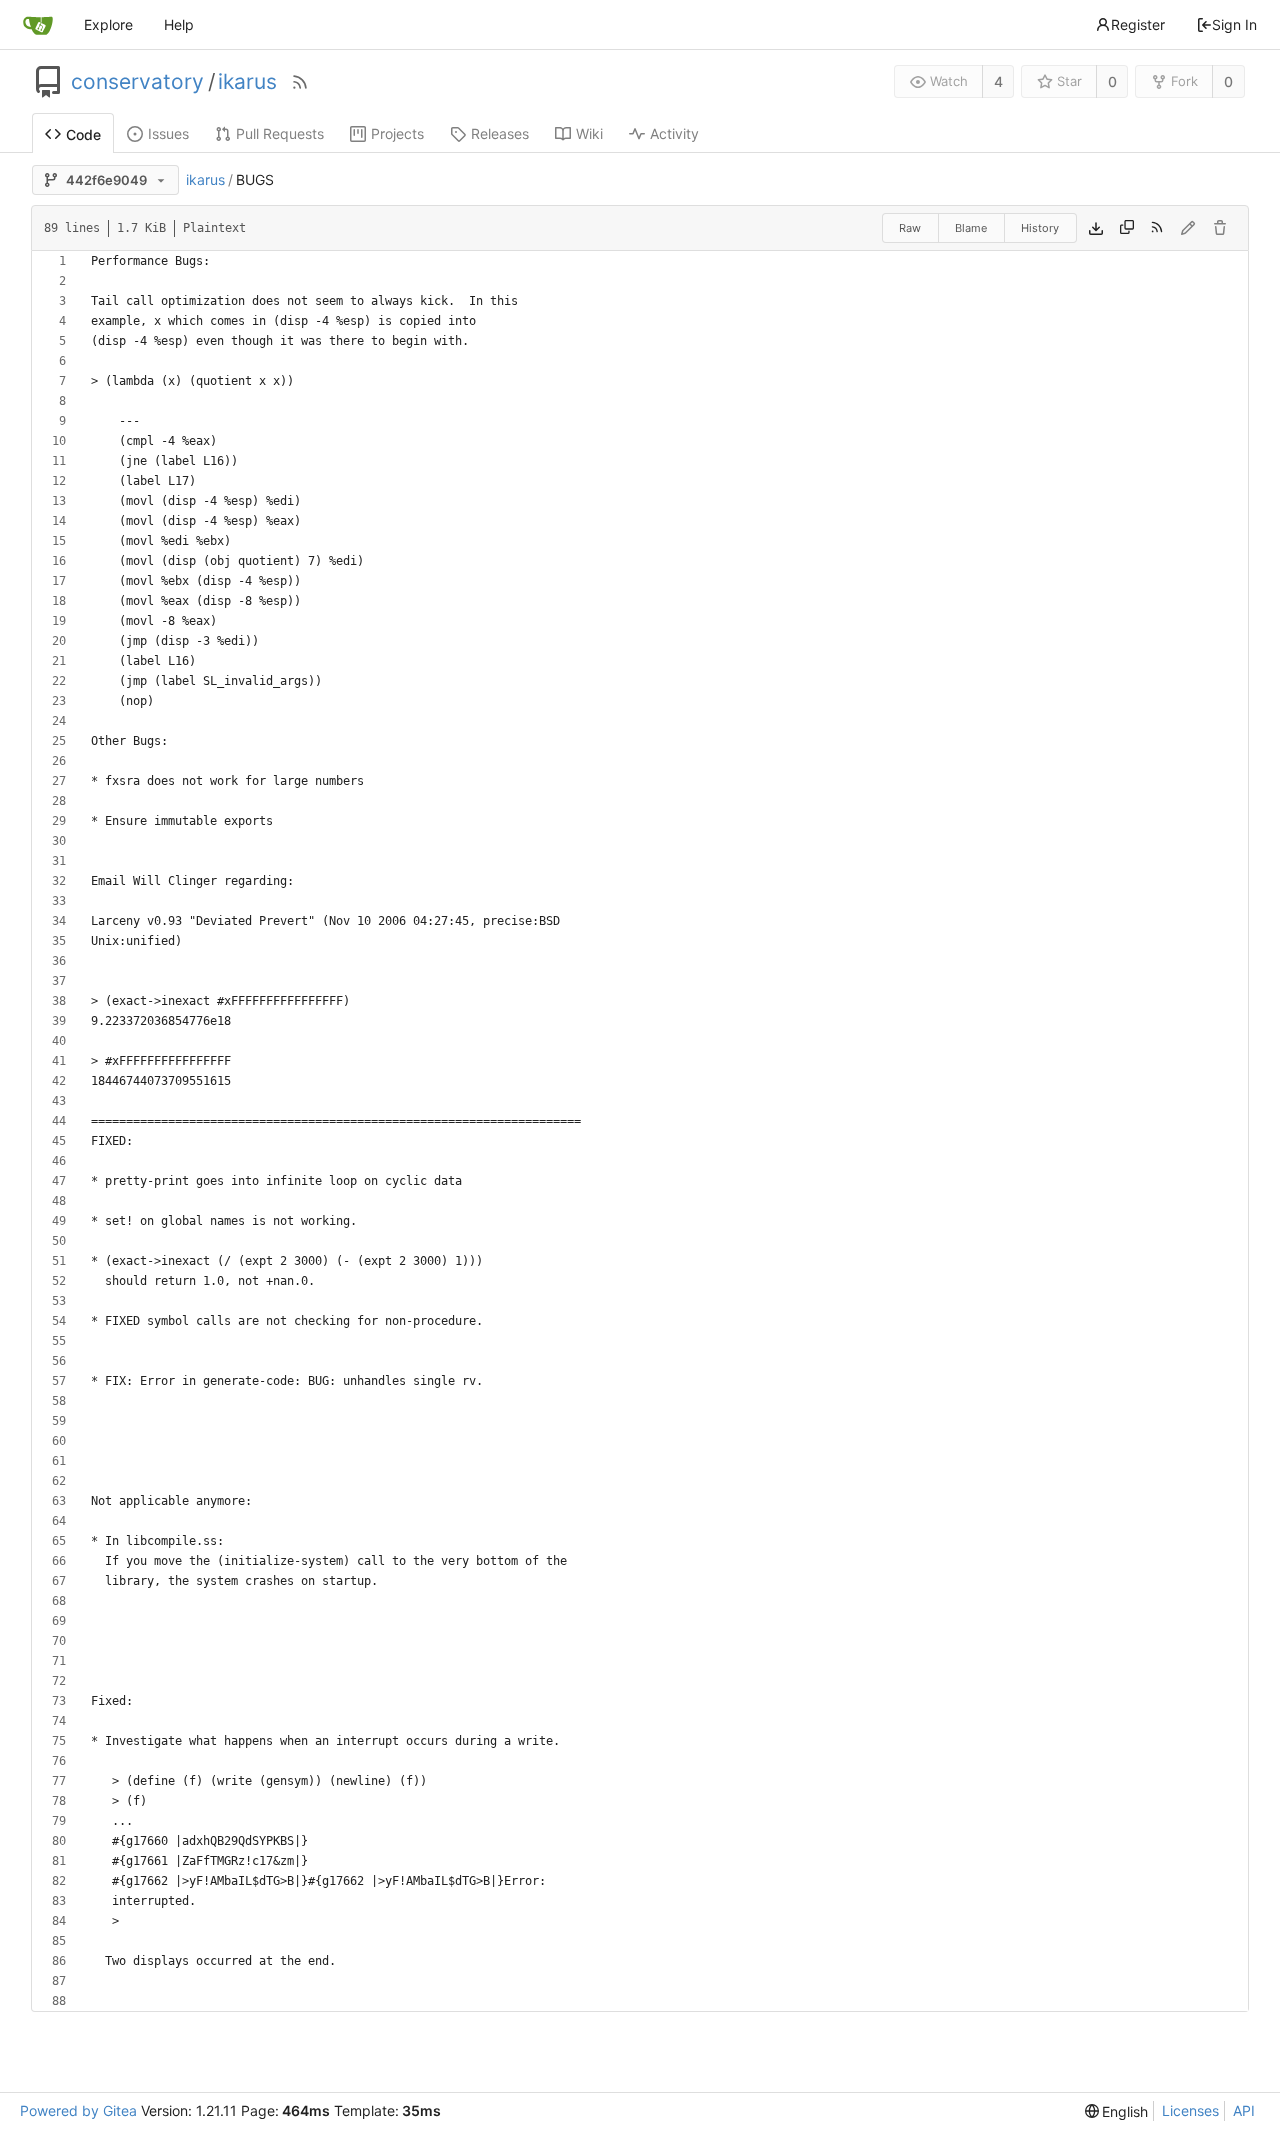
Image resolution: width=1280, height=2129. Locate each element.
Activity (674, 133)
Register (1138, 24)
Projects (397, 133)
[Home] (38, 25)
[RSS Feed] (300, 82)
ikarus (247, 82)
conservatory (137, 82)
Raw (910, 228)
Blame (971, 228)
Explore (108, 24)
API (1244, 2110)
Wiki (589, 133)
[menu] (1117, 2111)
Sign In (1234, 24)
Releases (500, 133)
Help (179, 24)
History (1040, 228)
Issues (168, 133)
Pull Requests (280, 133)
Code (83, 134)
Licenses (1190, 2110)
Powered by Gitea (78, 2110)
